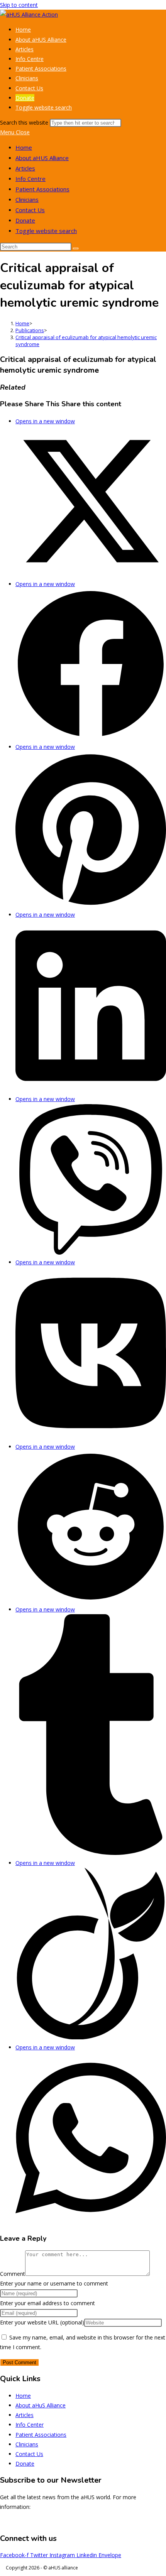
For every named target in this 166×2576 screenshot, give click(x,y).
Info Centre (30, 179)
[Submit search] (76, 248)
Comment (13, 2274)
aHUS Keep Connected (138, 2522)
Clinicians (27, 199)
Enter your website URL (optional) (42, 2322)
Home (24, 147)
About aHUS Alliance (42, 158)
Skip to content (19, 5)
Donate (25, 220)
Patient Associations (42, 189)
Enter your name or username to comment (54, 2283)
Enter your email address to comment (47, 2303)
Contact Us (30, 210)
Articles (25, 168)
